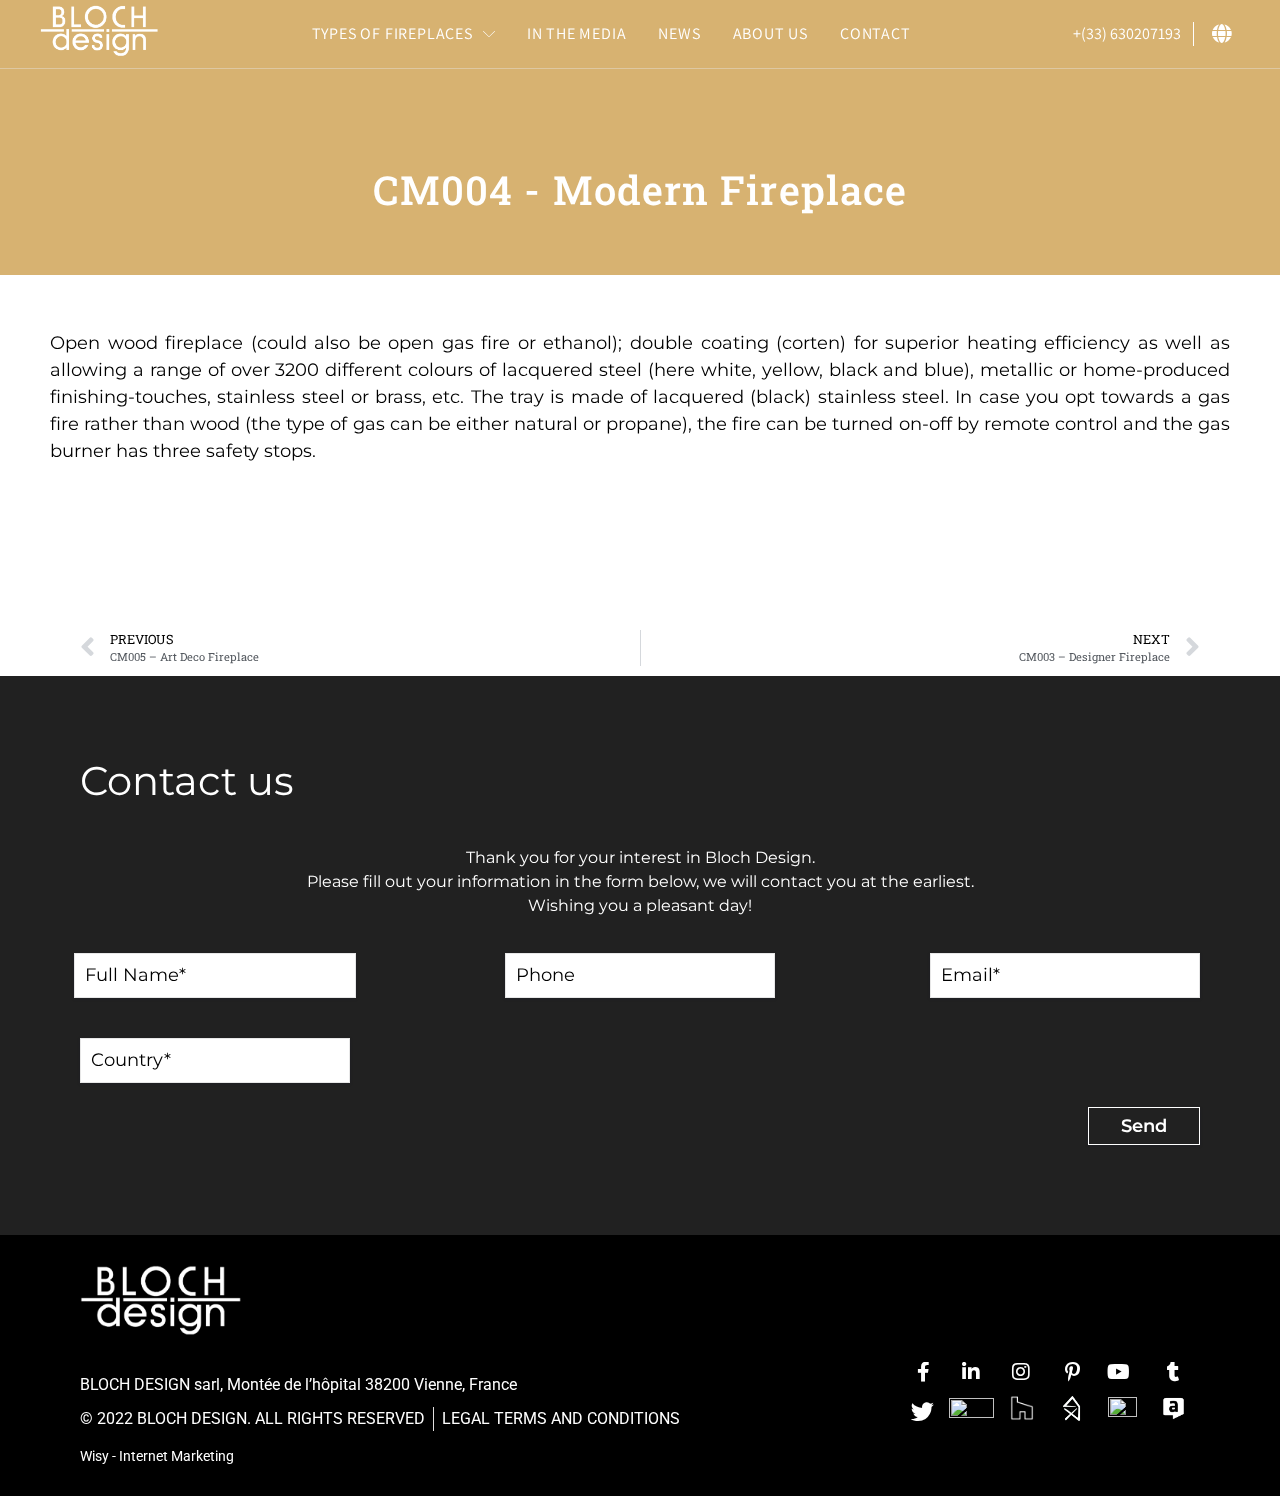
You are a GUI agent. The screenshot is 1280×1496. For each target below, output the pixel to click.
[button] (403, 34)
